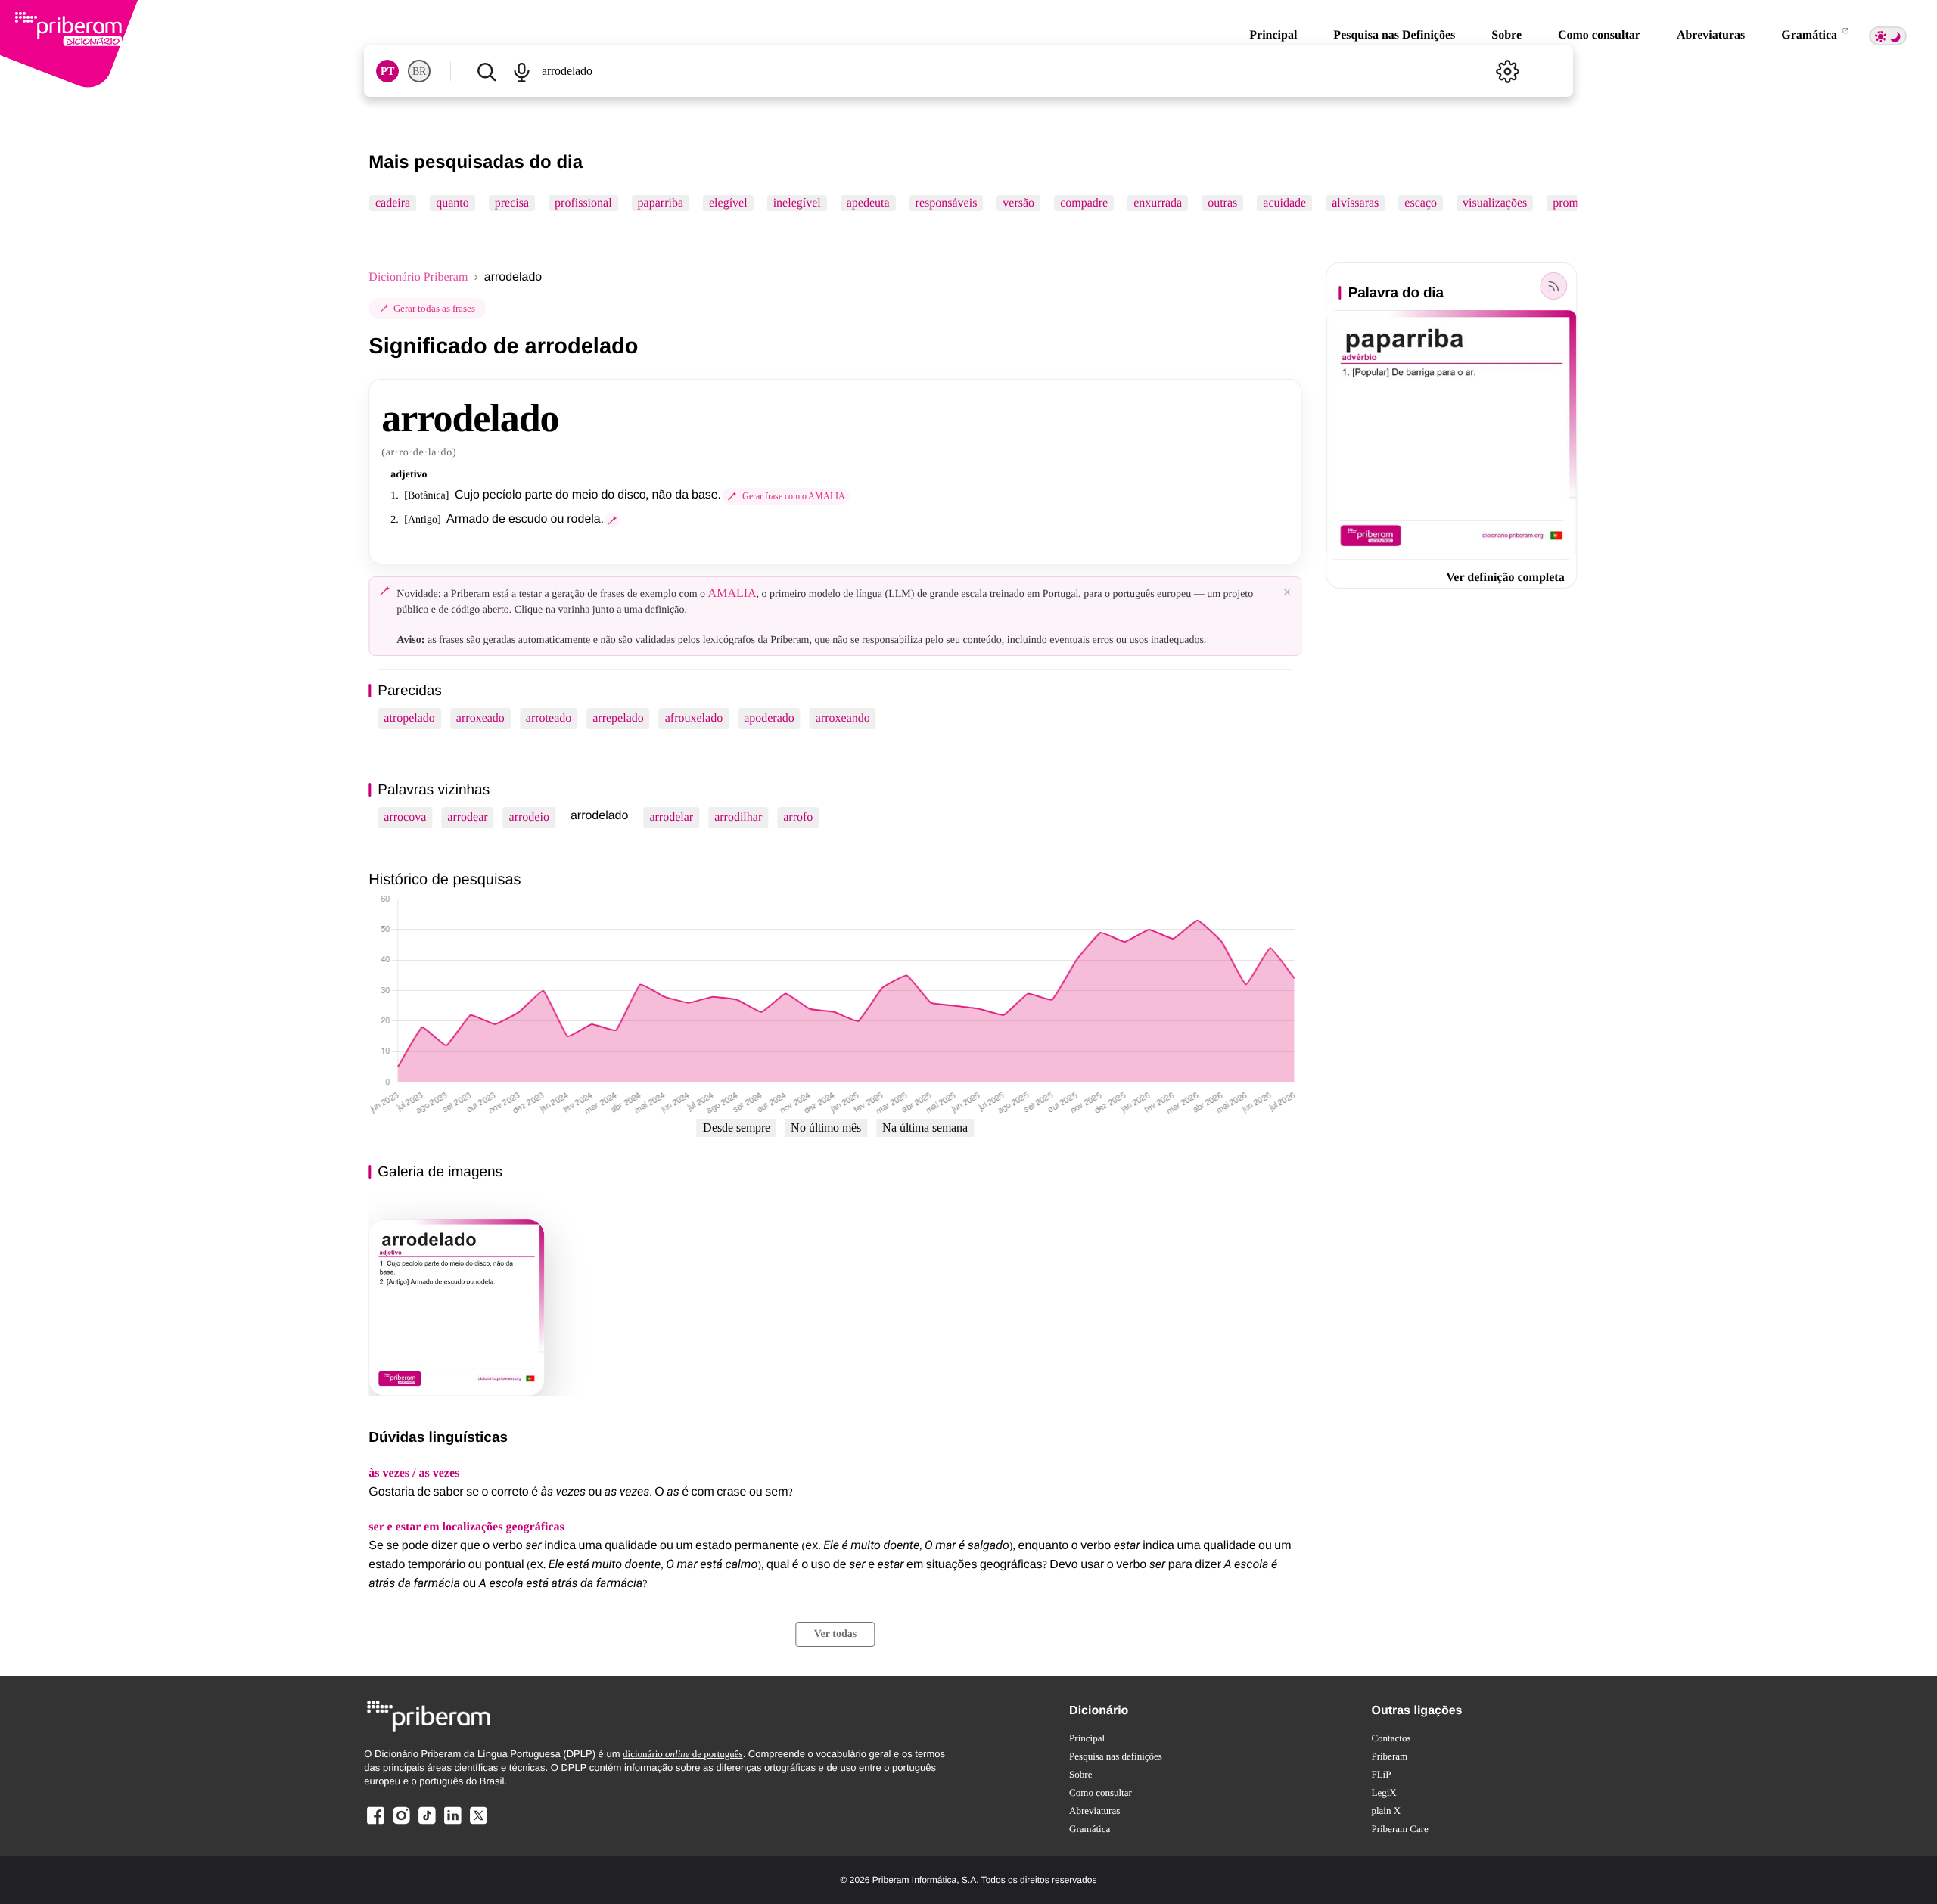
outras (1223, 203)
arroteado (549, 718)
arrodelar (671, 817)
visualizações (1495, 203)
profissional (583, 203)
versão (1019, 203)
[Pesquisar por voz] (522, 71)
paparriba (661, 203)
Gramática (1811, 35)
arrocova (405, 817)
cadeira (393, 203)
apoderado (769, 718)
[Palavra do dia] (1554, 286)
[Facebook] (375, 1823)
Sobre (1506, 35)
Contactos (1391, 1738)
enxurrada (1158, 203)
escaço (1421, 203)
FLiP (1381, 1774)
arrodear (467, 817)
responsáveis (947, 203)
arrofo (798, 817)
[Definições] (1508, 71)
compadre (1084, 203)
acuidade (1285, 203)
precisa (512, 203)
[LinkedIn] (452, 1823)
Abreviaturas (1711, 35)
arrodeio (529, 817)
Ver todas (835, 1634)
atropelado (409, 718)
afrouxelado (694, 718)
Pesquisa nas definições (1116, 1756)
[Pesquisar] (486, 71)
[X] (478, 1823)
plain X (1386, 1811)
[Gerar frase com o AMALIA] (613, 520)
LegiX (1384, 1792)
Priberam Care (1399, 1829)
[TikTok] (427, 1823)
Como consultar (1599, 35)
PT (387, 71)
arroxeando (843, 718)
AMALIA (732, 593)
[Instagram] (401, 1823)
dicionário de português (683, 1754)
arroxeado (480, 718)
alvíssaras (1355, 203)
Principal (1273, 35)
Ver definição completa (1505, 578)
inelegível (797, 203)
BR (419, 71)
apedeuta (868, 203)
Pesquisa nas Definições (1394, 35)
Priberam (1389, 1756)
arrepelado (618, 718)
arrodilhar (738, 817)
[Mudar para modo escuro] (1888, 36)
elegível (728, 203)
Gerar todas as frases (434, 308)
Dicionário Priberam (418, 277)
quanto (453, 203)
